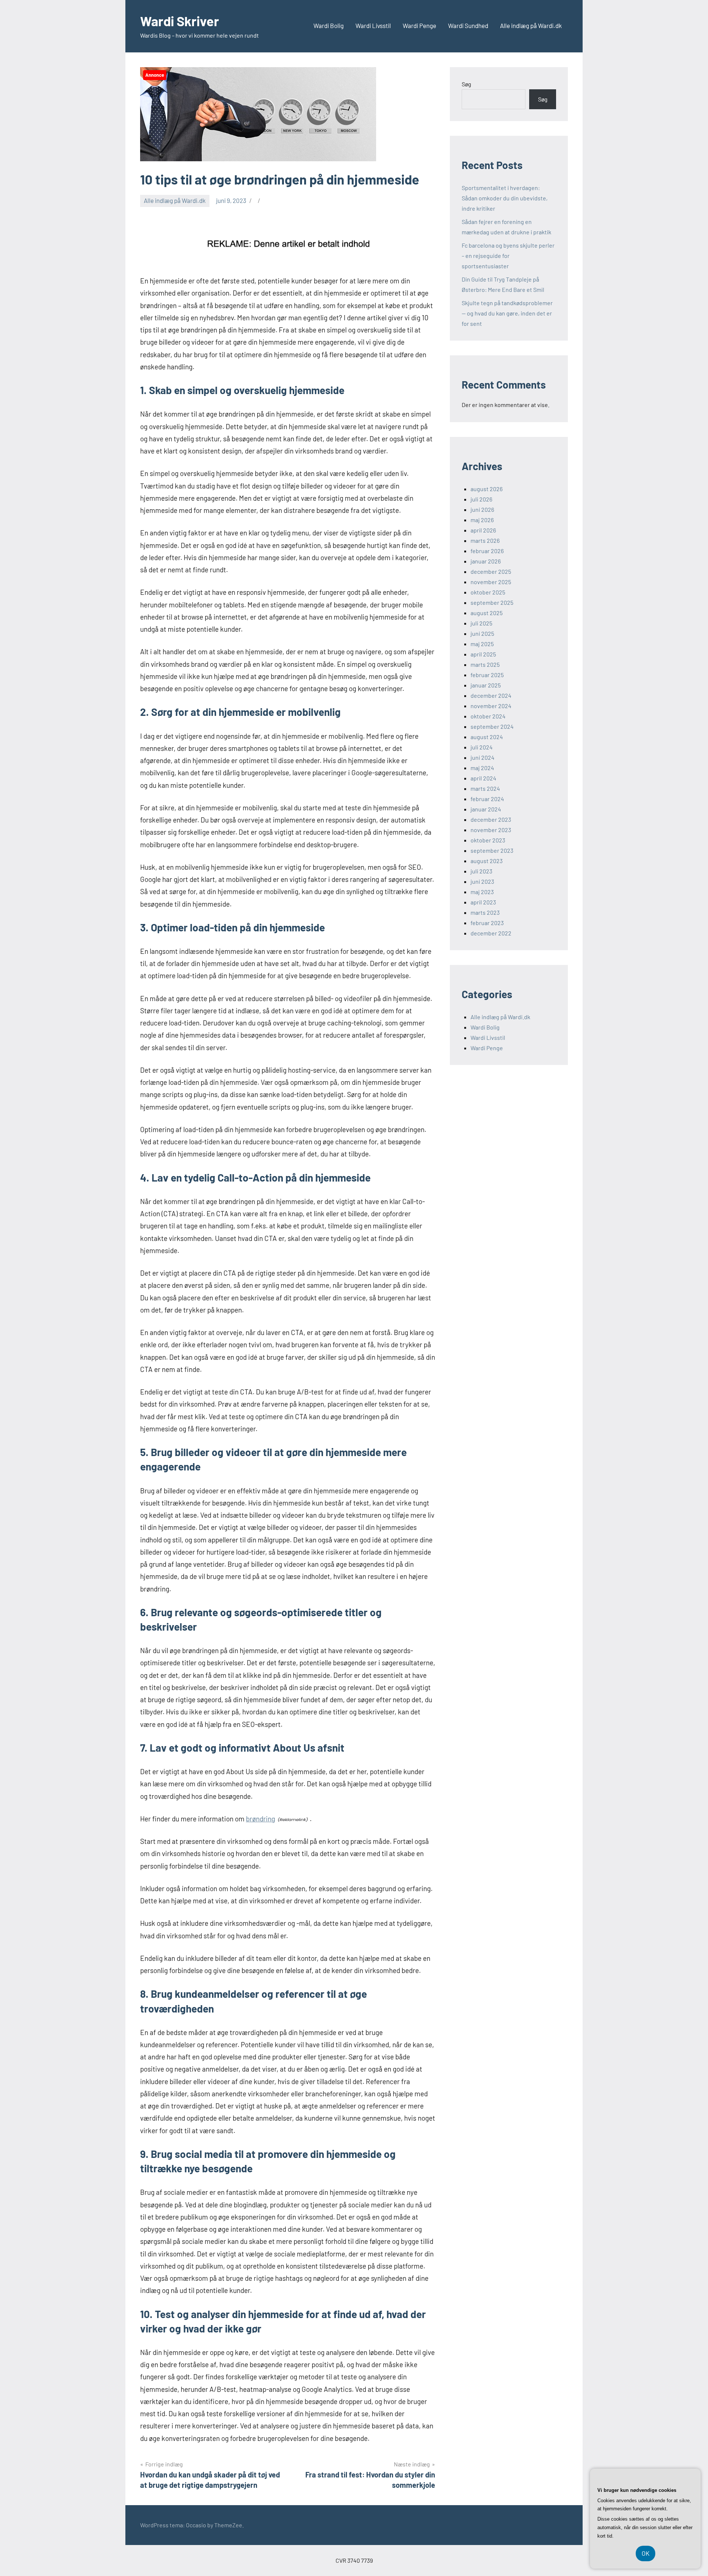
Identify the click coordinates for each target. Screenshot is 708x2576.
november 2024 (491, 706)
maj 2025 (482, 644)
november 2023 (491, 830)
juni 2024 (483, 757)
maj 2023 (482, 892)
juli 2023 (481, 871)
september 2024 (492, 726)
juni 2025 (482, 633)
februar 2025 (487, 675)
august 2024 (487, 737)
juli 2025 (481, 623)
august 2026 (487, 489)
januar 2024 (486, 809)
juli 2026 (481, 499)
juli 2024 (482, 747)
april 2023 (483, 902)
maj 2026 (482, 520)
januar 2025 (486, 685)
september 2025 (492, 602)
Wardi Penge (419, 25)
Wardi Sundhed (468, 25)
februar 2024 (487, 799)
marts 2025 (485, 664)
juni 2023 (482, 881)
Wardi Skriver (180, 21)
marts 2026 (485, 540)
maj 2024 (482, 768)
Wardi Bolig (329, 25)
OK (645, 2553)
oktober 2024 (488, 716)
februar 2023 (487, 923)
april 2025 (483, 654)
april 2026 (483, 530)
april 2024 (483, 778)
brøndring (261, 1819)
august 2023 (487, 861)
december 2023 (491, 819)
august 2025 (487, 613)
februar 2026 (487, 551)
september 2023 (492, 850)
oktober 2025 (488, 592)
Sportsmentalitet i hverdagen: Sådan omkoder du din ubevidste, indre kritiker (505, 198)
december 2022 (491, 933)
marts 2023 (485, 912)
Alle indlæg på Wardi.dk (531, 25)
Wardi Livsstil (373, 25)
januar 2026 (486, 561)
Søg (466, 84)
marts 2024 (485, 788)
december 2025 (491, 571)
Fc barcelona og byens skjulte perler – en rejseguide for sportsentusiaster (508, 256)
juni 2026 (482, 509)
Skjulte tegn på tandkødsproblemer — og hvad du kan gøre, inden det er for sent (507, 313)
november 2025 (491, 582)
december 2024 (491, 695)
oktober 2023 (488, 840)
